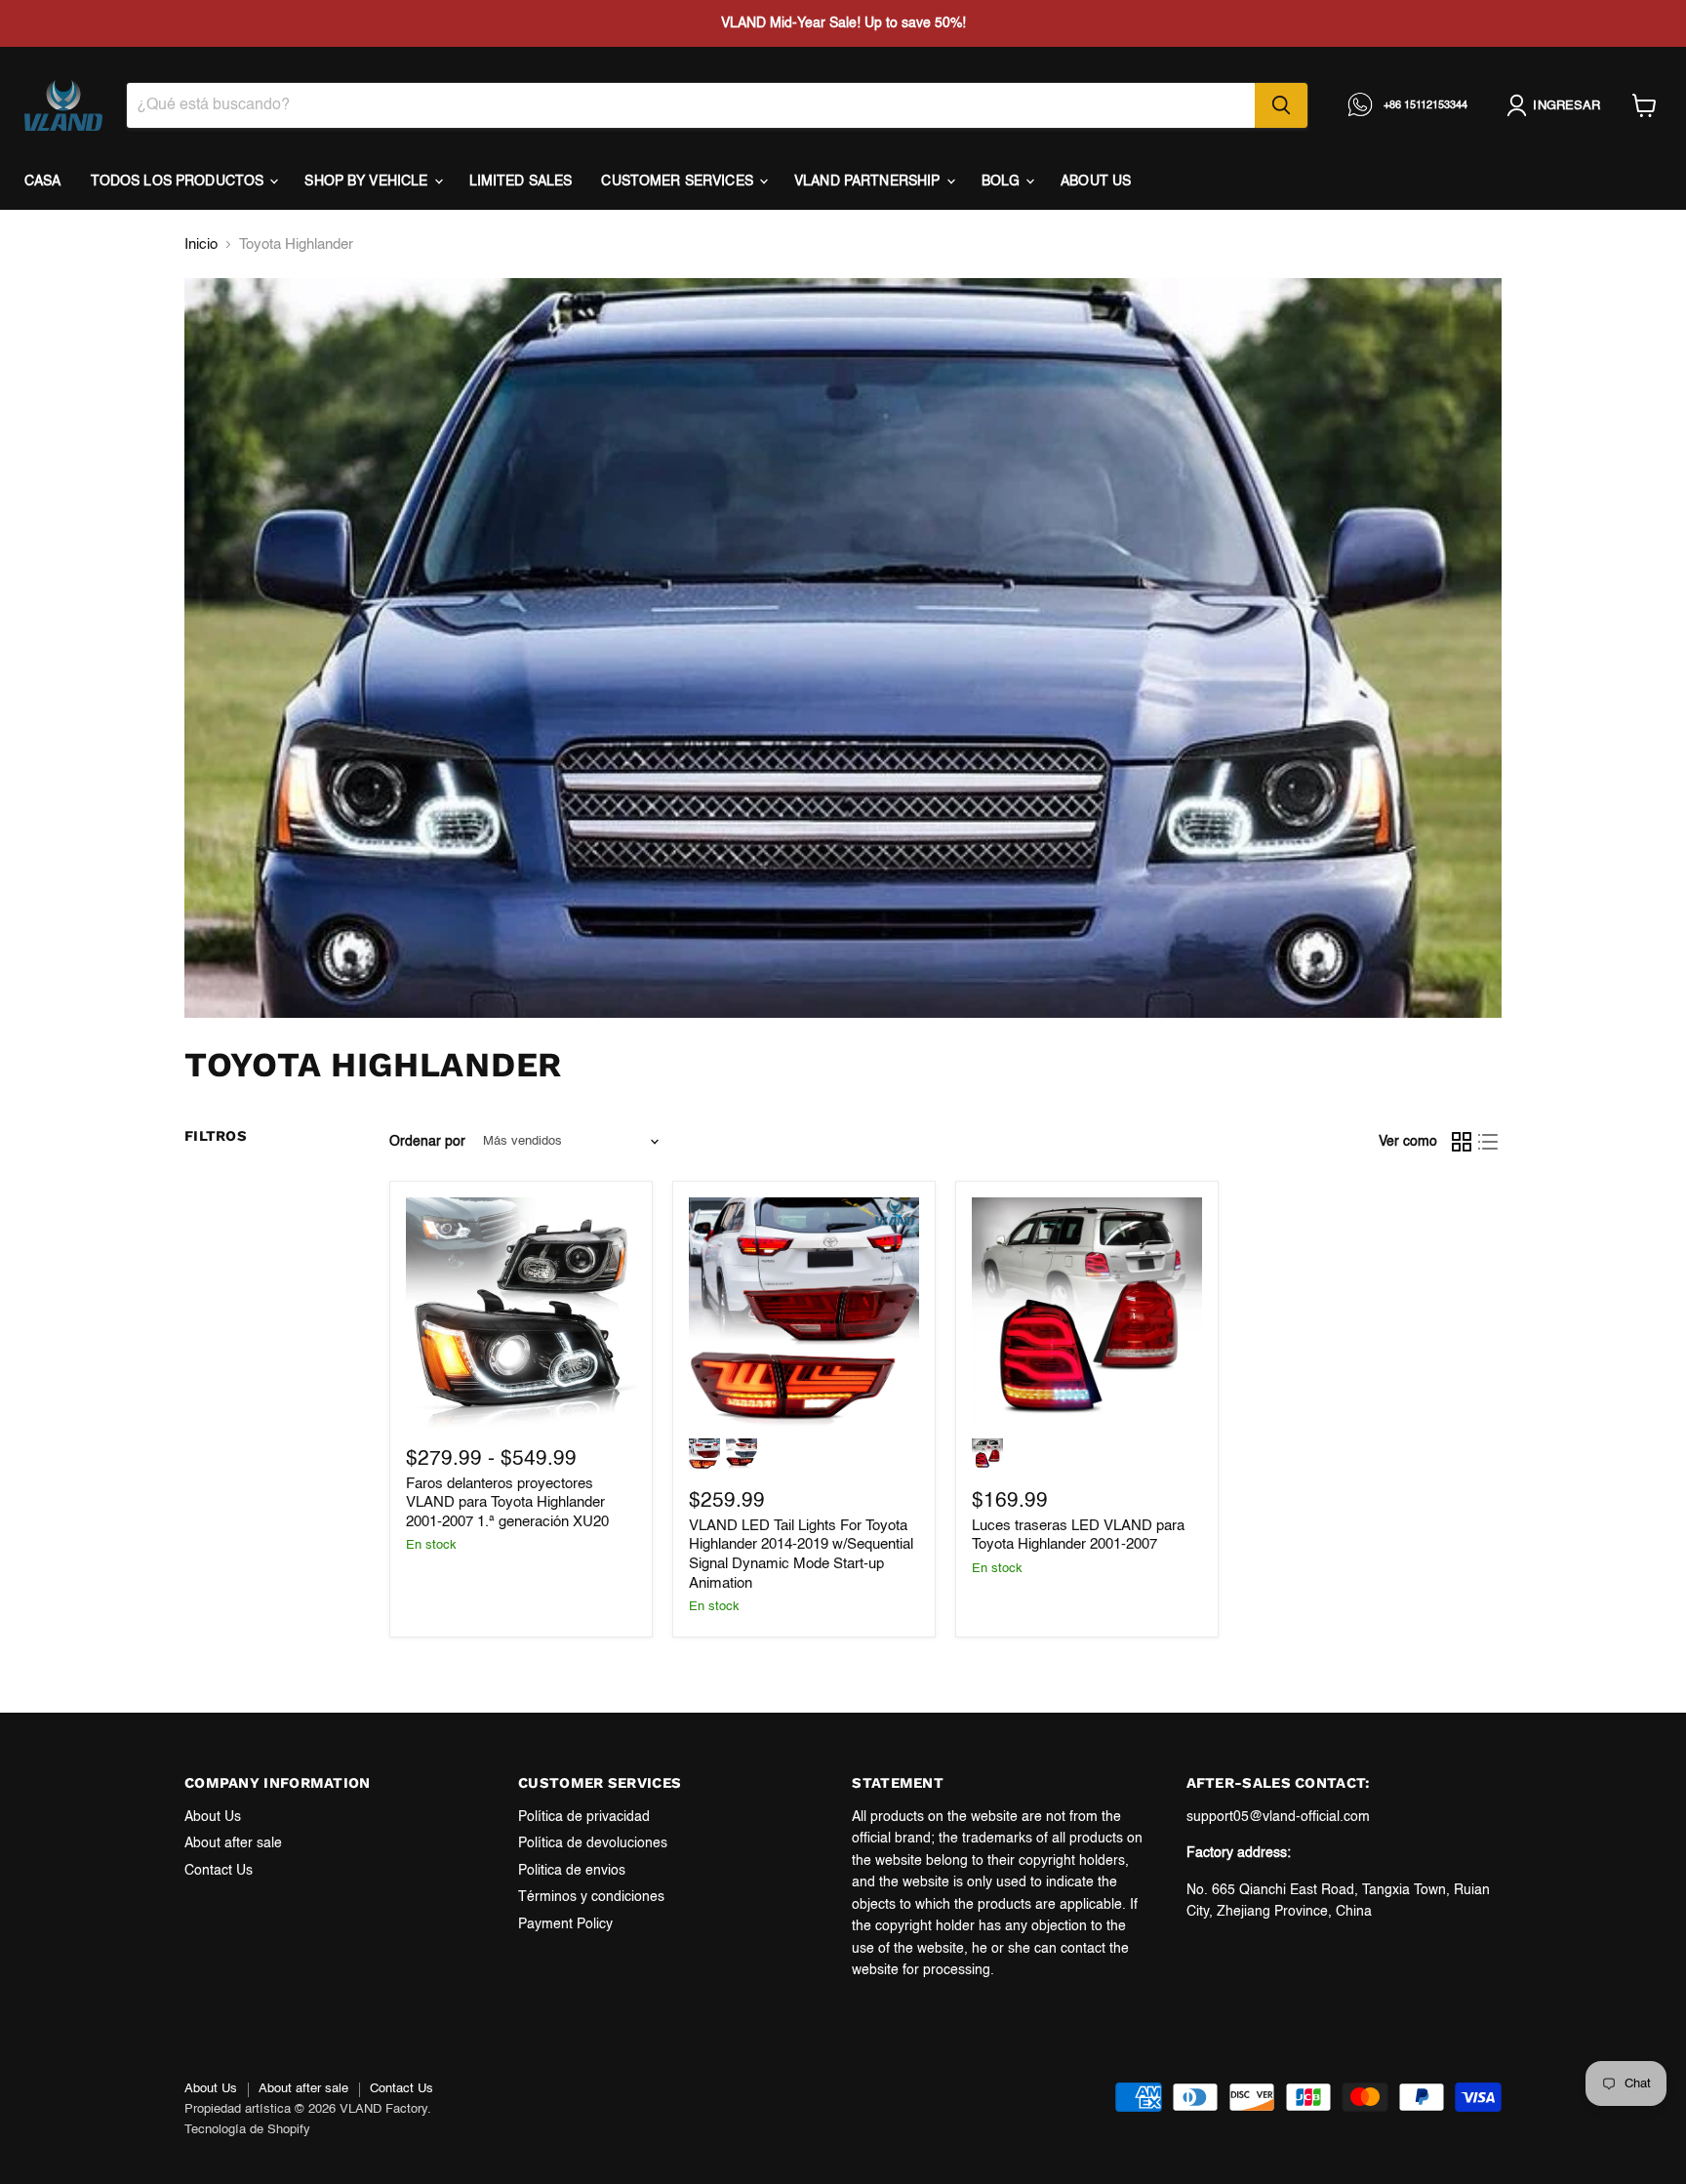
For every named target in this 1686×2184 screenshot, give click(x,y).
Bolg (1003, 182)
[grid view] (1462, 1142)
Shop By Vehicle (368, 182)
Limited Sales (521, 182)
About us (1096, 182)
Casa (43, 182)
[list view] (1489, 1142)
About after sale (233, 1843)
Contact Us (219, 1871)
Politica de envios (572, 1871)
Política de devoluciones (593, 1843)
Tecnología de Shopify (247, 2130)
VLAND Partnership (869, 182)
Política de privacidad (584, 1817)
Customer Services (679, 182)
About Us (213, 1817)
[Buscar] (1281, 105)
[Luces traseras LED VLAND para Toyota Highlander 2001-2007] (1087, 1313)
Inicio (201, 244)
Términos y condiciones (591, 1897)
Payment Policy (565, 1924)
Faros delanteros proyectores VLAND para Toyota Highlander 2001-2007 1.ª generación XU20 (507, 1503)
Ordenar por (427, 1142)
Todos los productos (180, 182)
